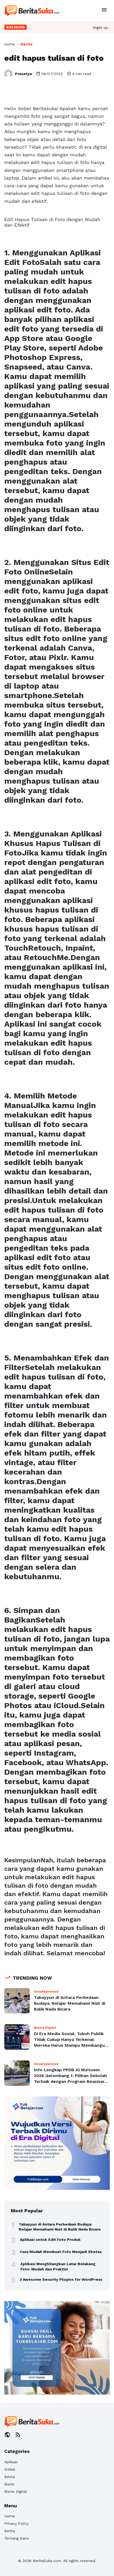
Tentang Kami (17, 2538)
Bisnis (9, 2484)
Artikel (10, 2469)
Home (10, 44)
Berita (27, 44)
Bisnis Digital (16, 2491)
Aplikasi (11, 2462)
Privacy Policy (16, 2523)
